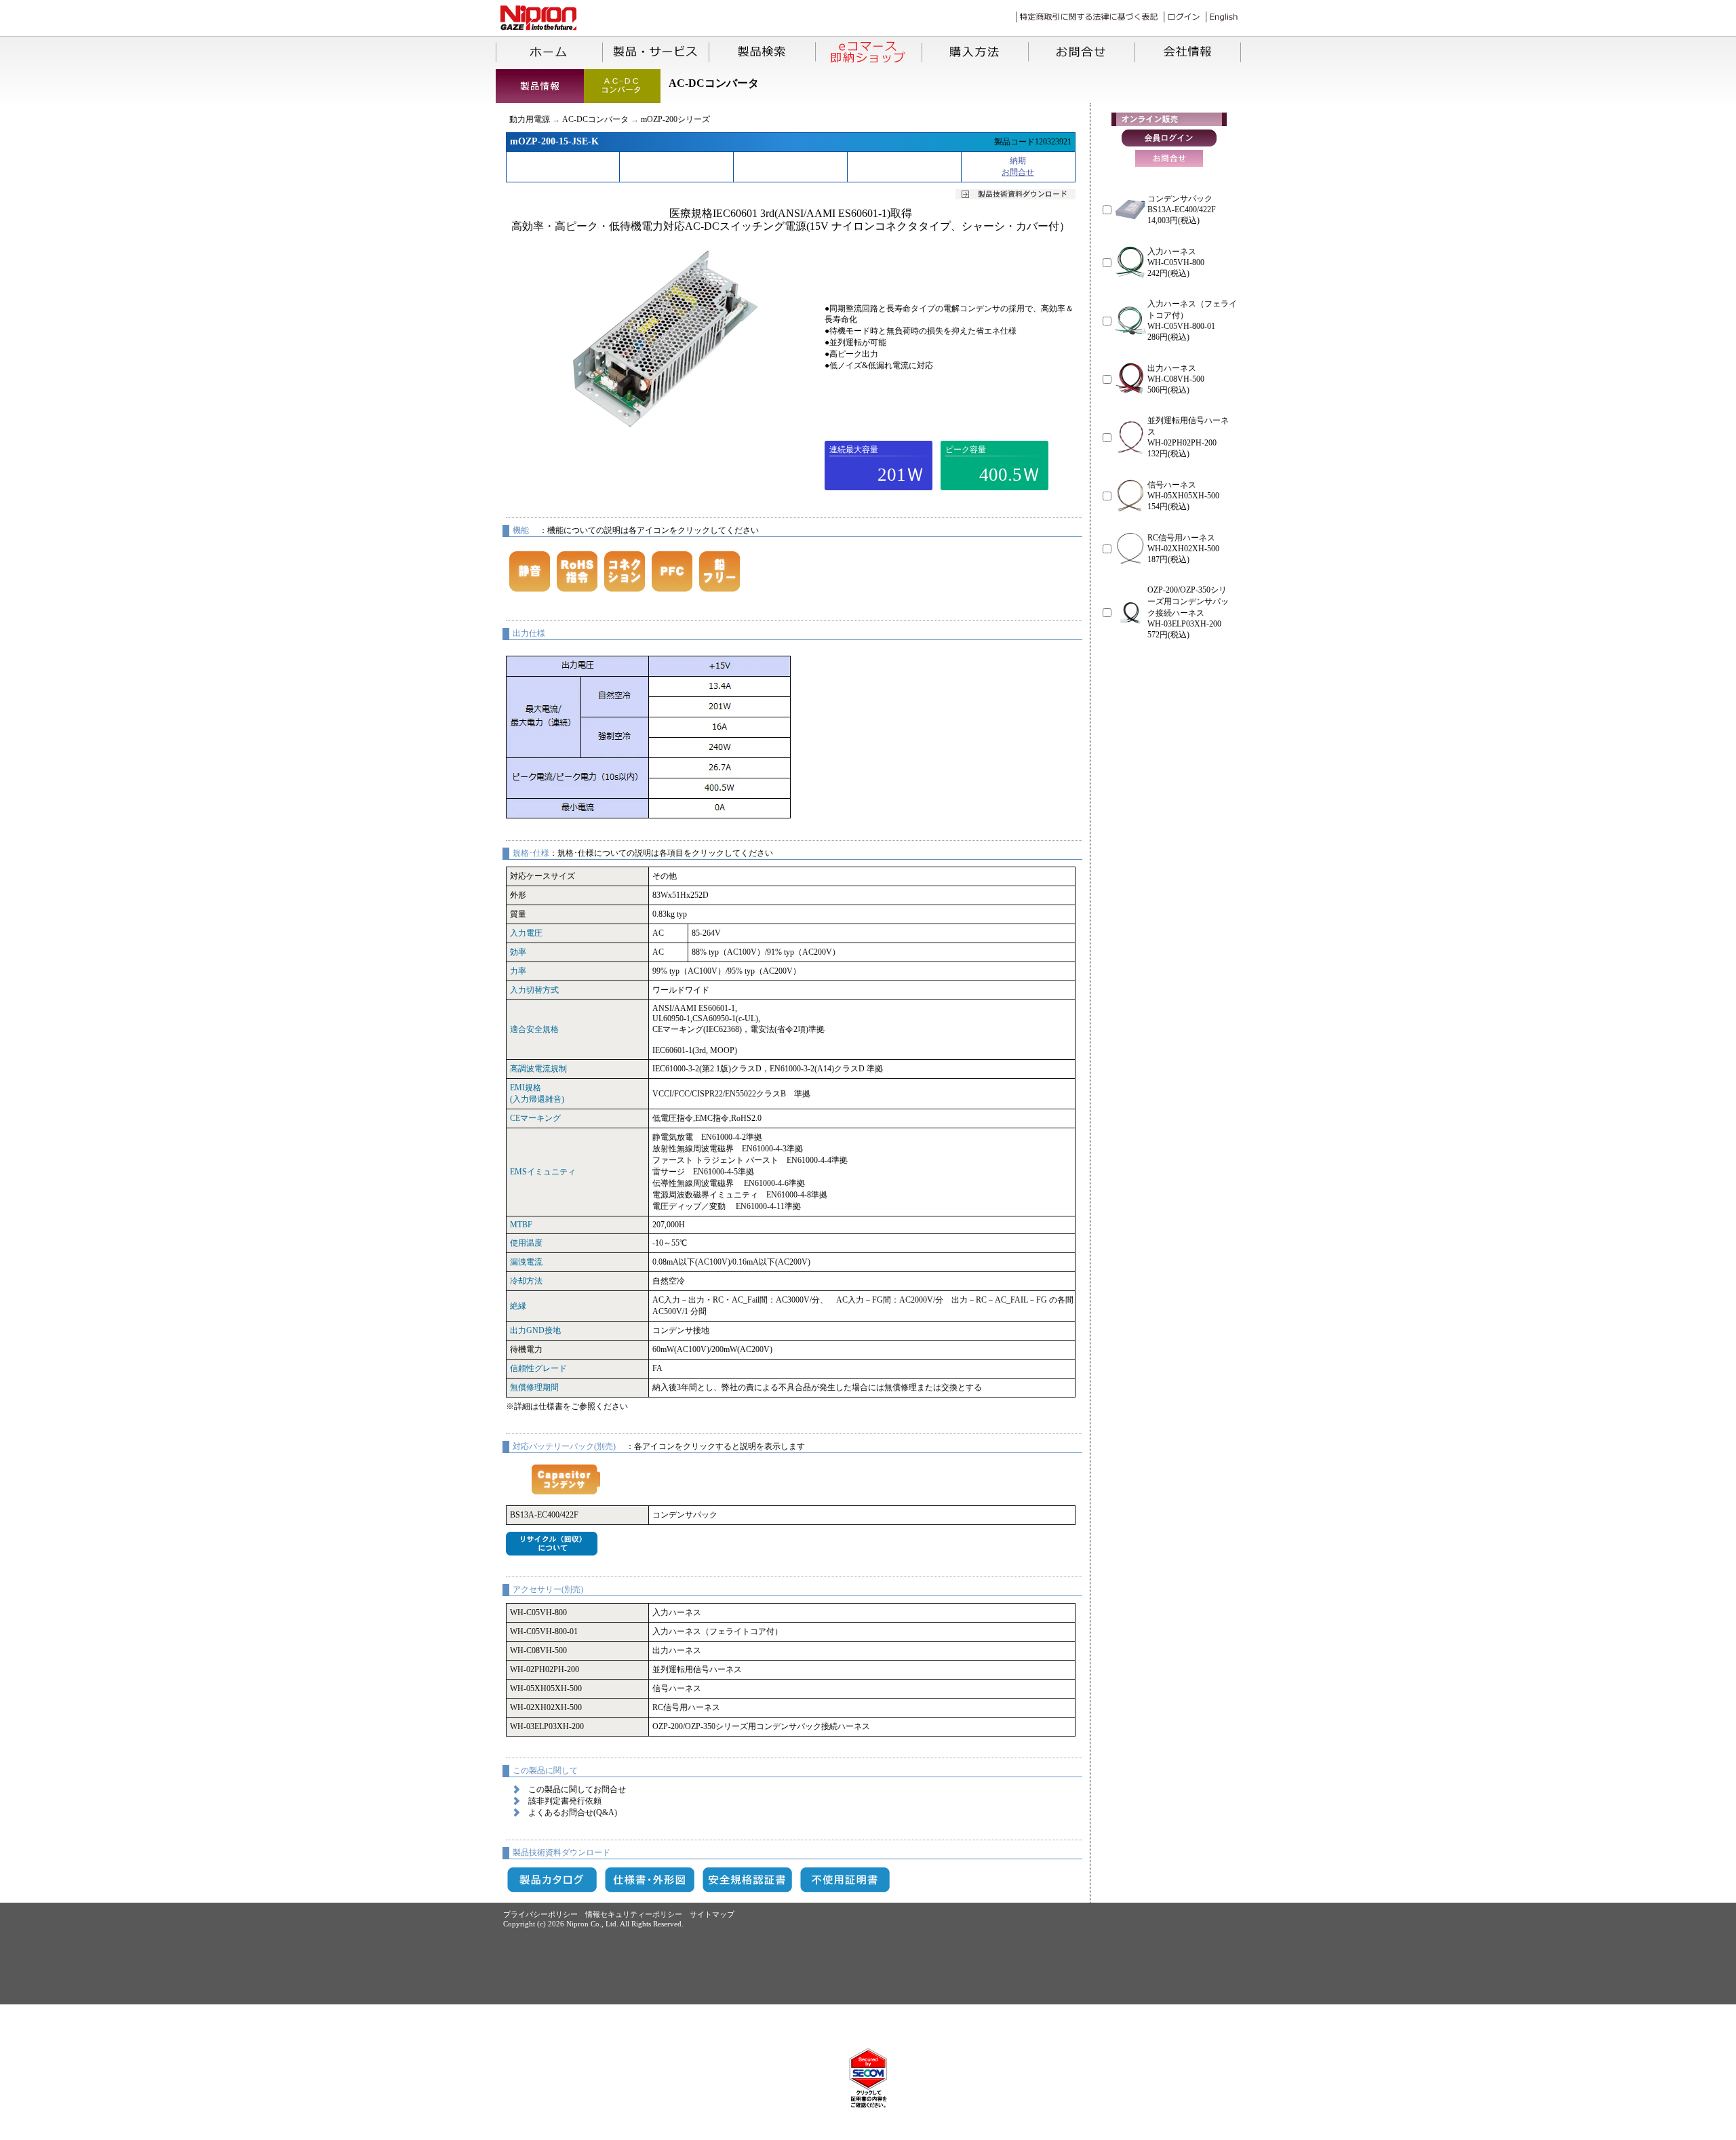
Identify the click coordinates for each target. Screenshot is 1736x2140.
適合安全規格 (534, 1029)
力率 (518, 971)
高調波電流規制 (538, 1069)
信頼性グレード (538, 1368)
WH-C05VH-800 (538, 1612)
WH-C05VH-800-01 (544, 1631)
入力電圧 (526, 933)
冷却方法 (526, 1281)
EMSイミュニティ (543, 1172)
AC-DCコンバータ (595, 119)
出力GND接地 (535, 1330)
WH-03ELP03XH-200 (547, 1726)
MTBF (521, 1225)
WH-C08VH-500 (538, 1650)
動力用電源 (530, 119)
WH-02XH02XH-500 (546, 1707)
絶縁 (518, 1306)
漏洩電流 (526, 1262)
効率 (518, 952)
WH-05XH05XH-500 (546, 1688)
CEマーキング (535, 1118)
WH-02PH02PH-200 (545, 1669)
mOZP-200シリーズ (675, 119)
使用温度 (526, 1243)
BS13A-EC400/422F (544, 1515)
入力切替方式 (534, 990)
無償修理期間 (534, 1387)
